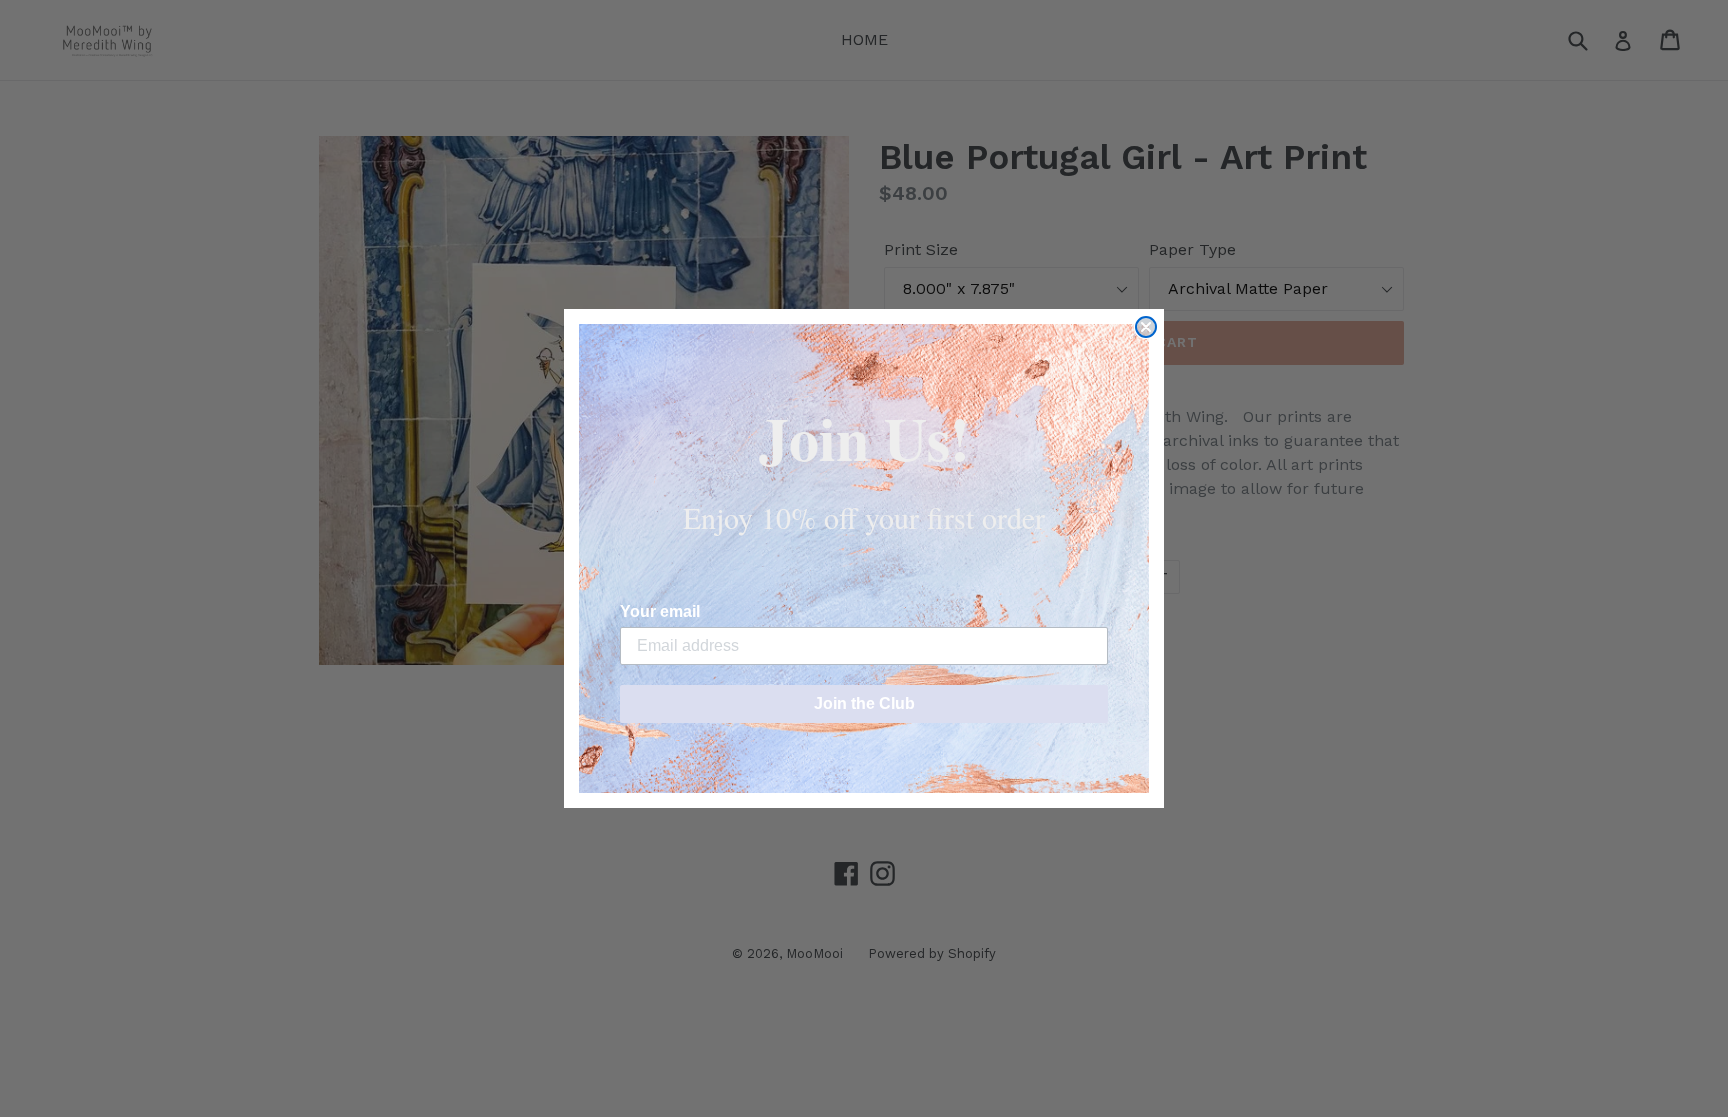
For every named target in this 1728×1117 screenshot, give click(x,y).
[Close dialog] (1146, 327)
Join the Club (864, 703)
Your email (660, 611)
